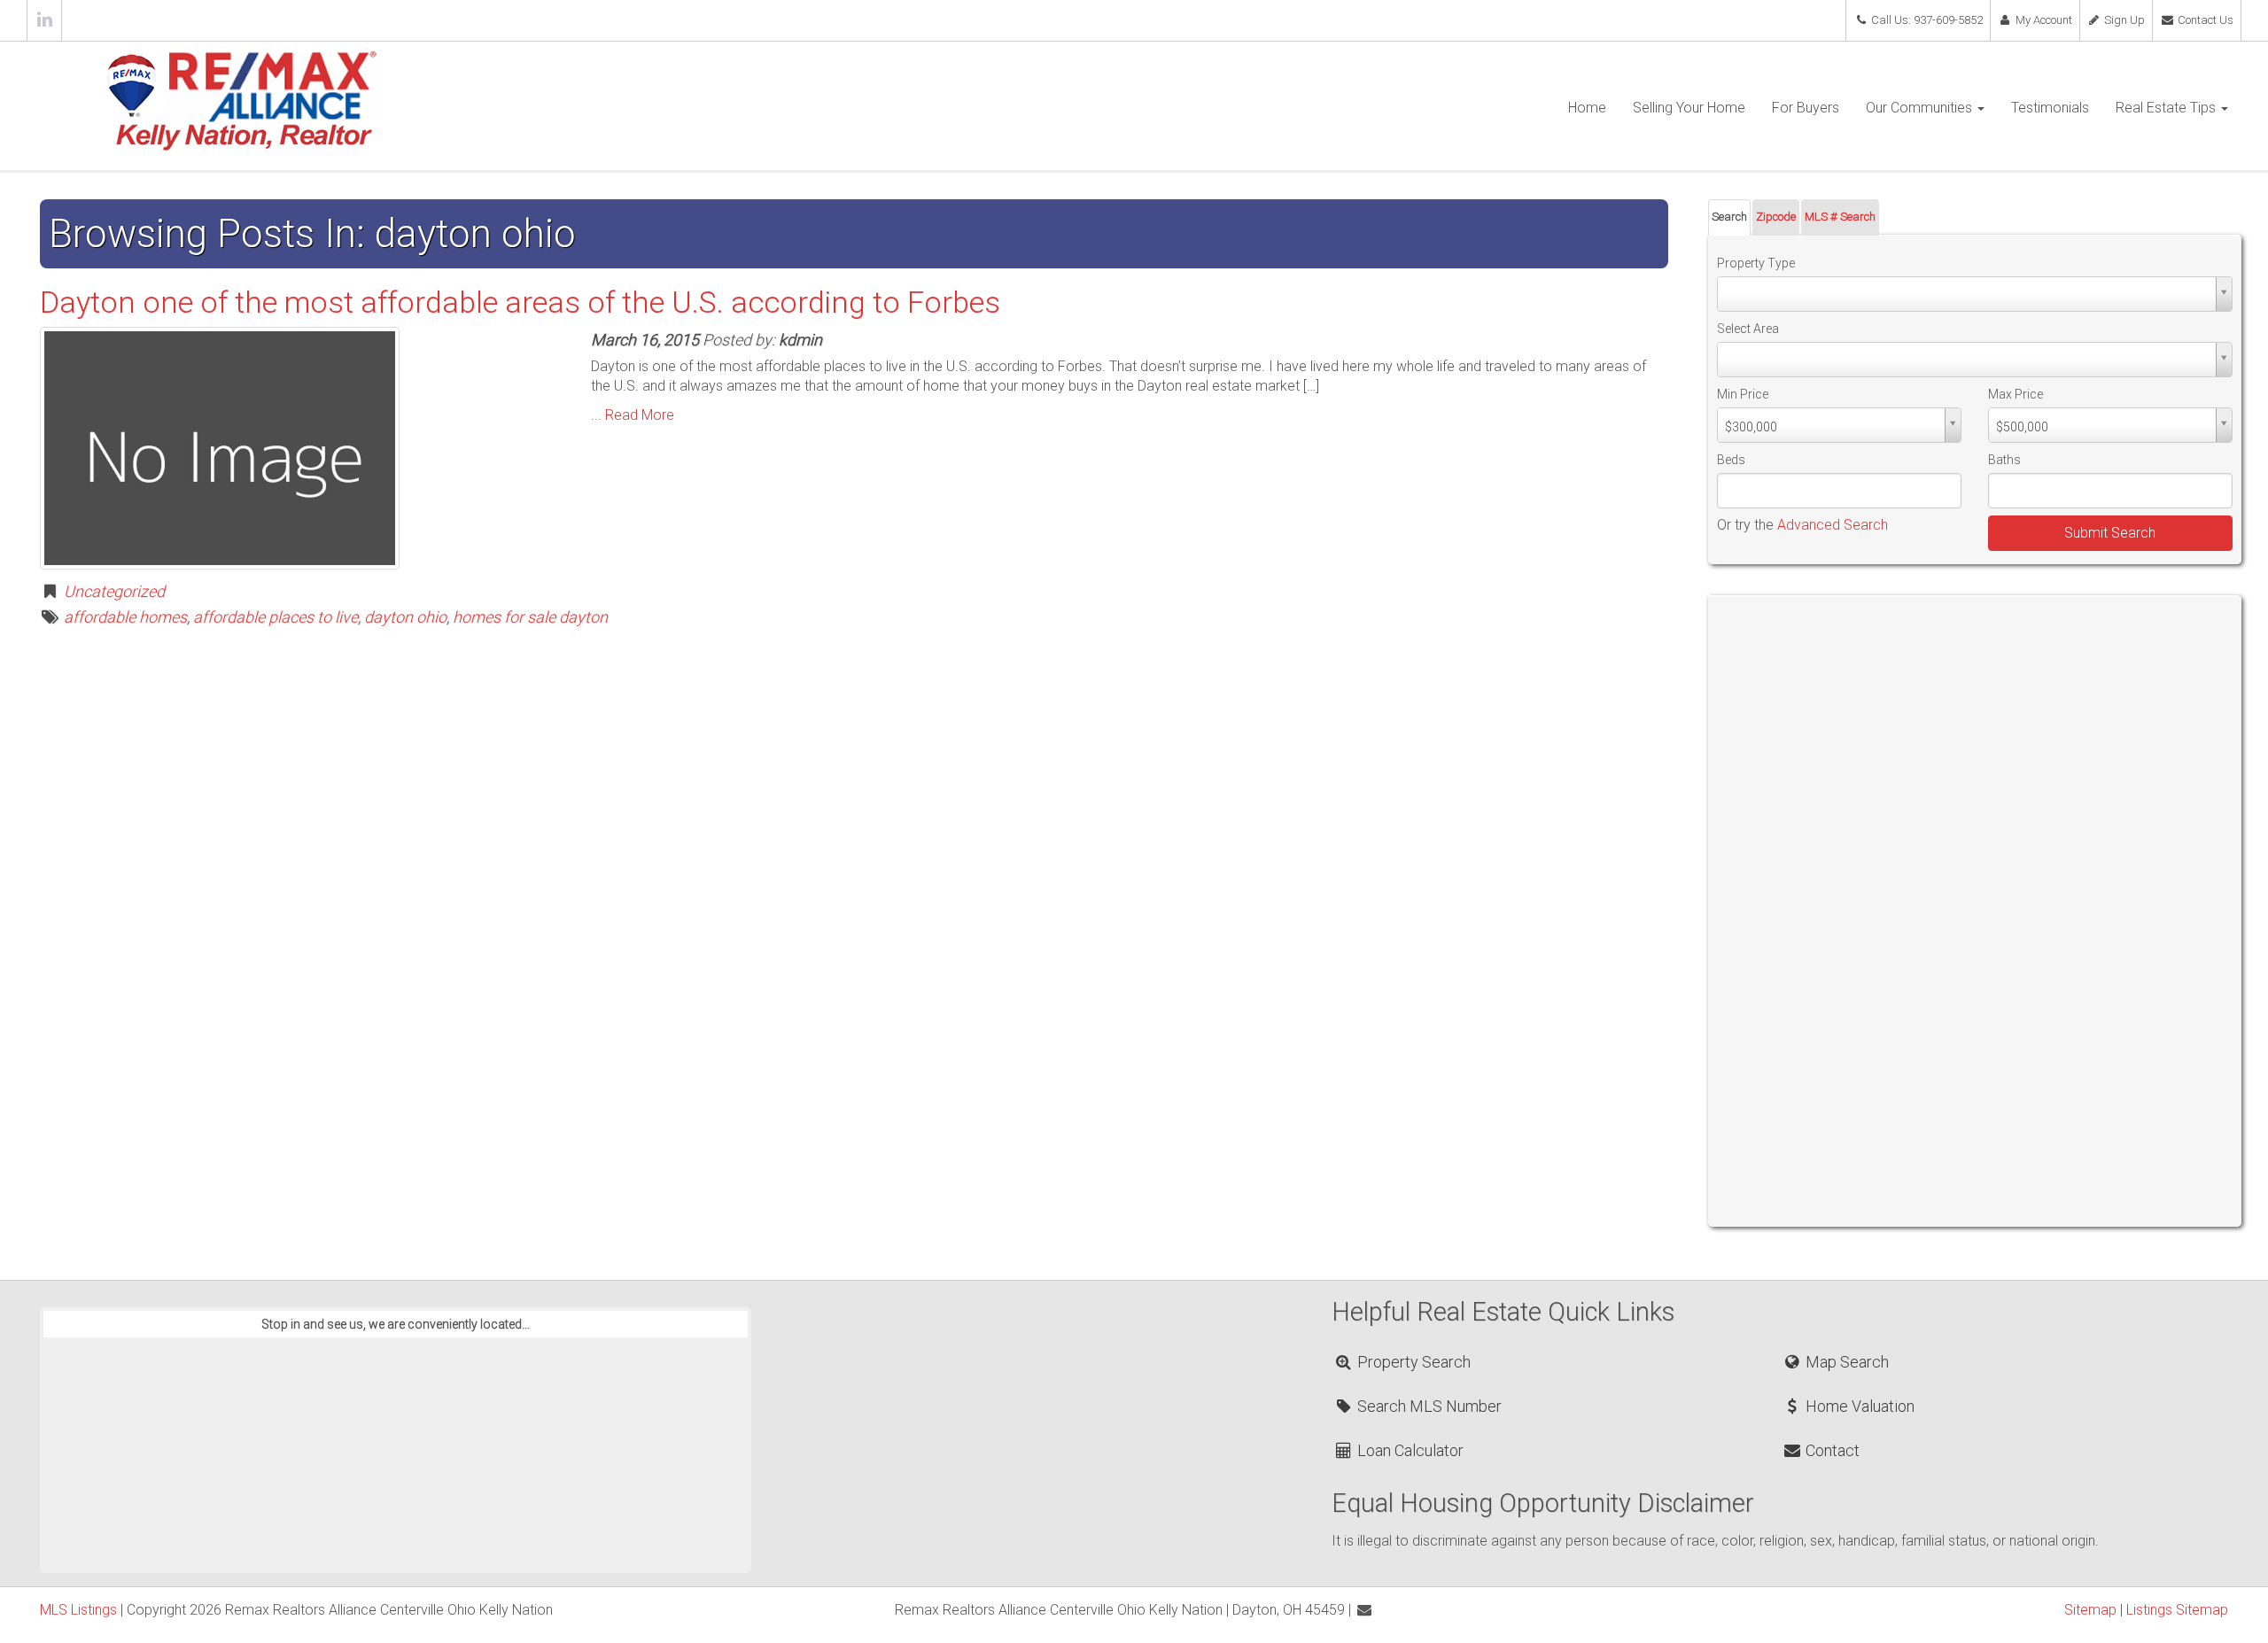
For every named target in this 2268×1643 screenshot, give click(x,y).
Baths (2004, 460)
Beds (1731, 460)
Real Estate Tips (2167, 108)
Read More (640, 415)
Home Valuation (1858, 1406)
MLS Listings (78, 1610)
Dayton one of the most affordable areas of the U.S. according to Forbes (520, 302)
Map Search (1845, 1362)
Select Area (1748, 329)
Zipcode (1776, 217)
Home (1587, 108)
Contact (1831, 1450)
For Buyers (1806, 108)
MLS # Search (1840, 217)
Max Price (2016, 394)
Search (1729, 217)
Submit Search (2110, 533)
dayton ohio (405, 617)
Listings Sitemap (2177, 1610)
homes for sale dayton (530, 617)
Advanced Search (1833, 525)
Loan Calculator (1409, 1450)
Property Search (1412, 1362)
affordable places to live (276, 617)
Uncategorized (114, 591)
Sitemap (2090, 1610)
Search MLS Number (1428, 1406)
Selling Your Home (1689, 108)
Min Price (1743, 394)
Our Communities (1921, 108)
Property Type (1756, 263)
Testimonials (2050, 108)
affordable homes (125, 617)
